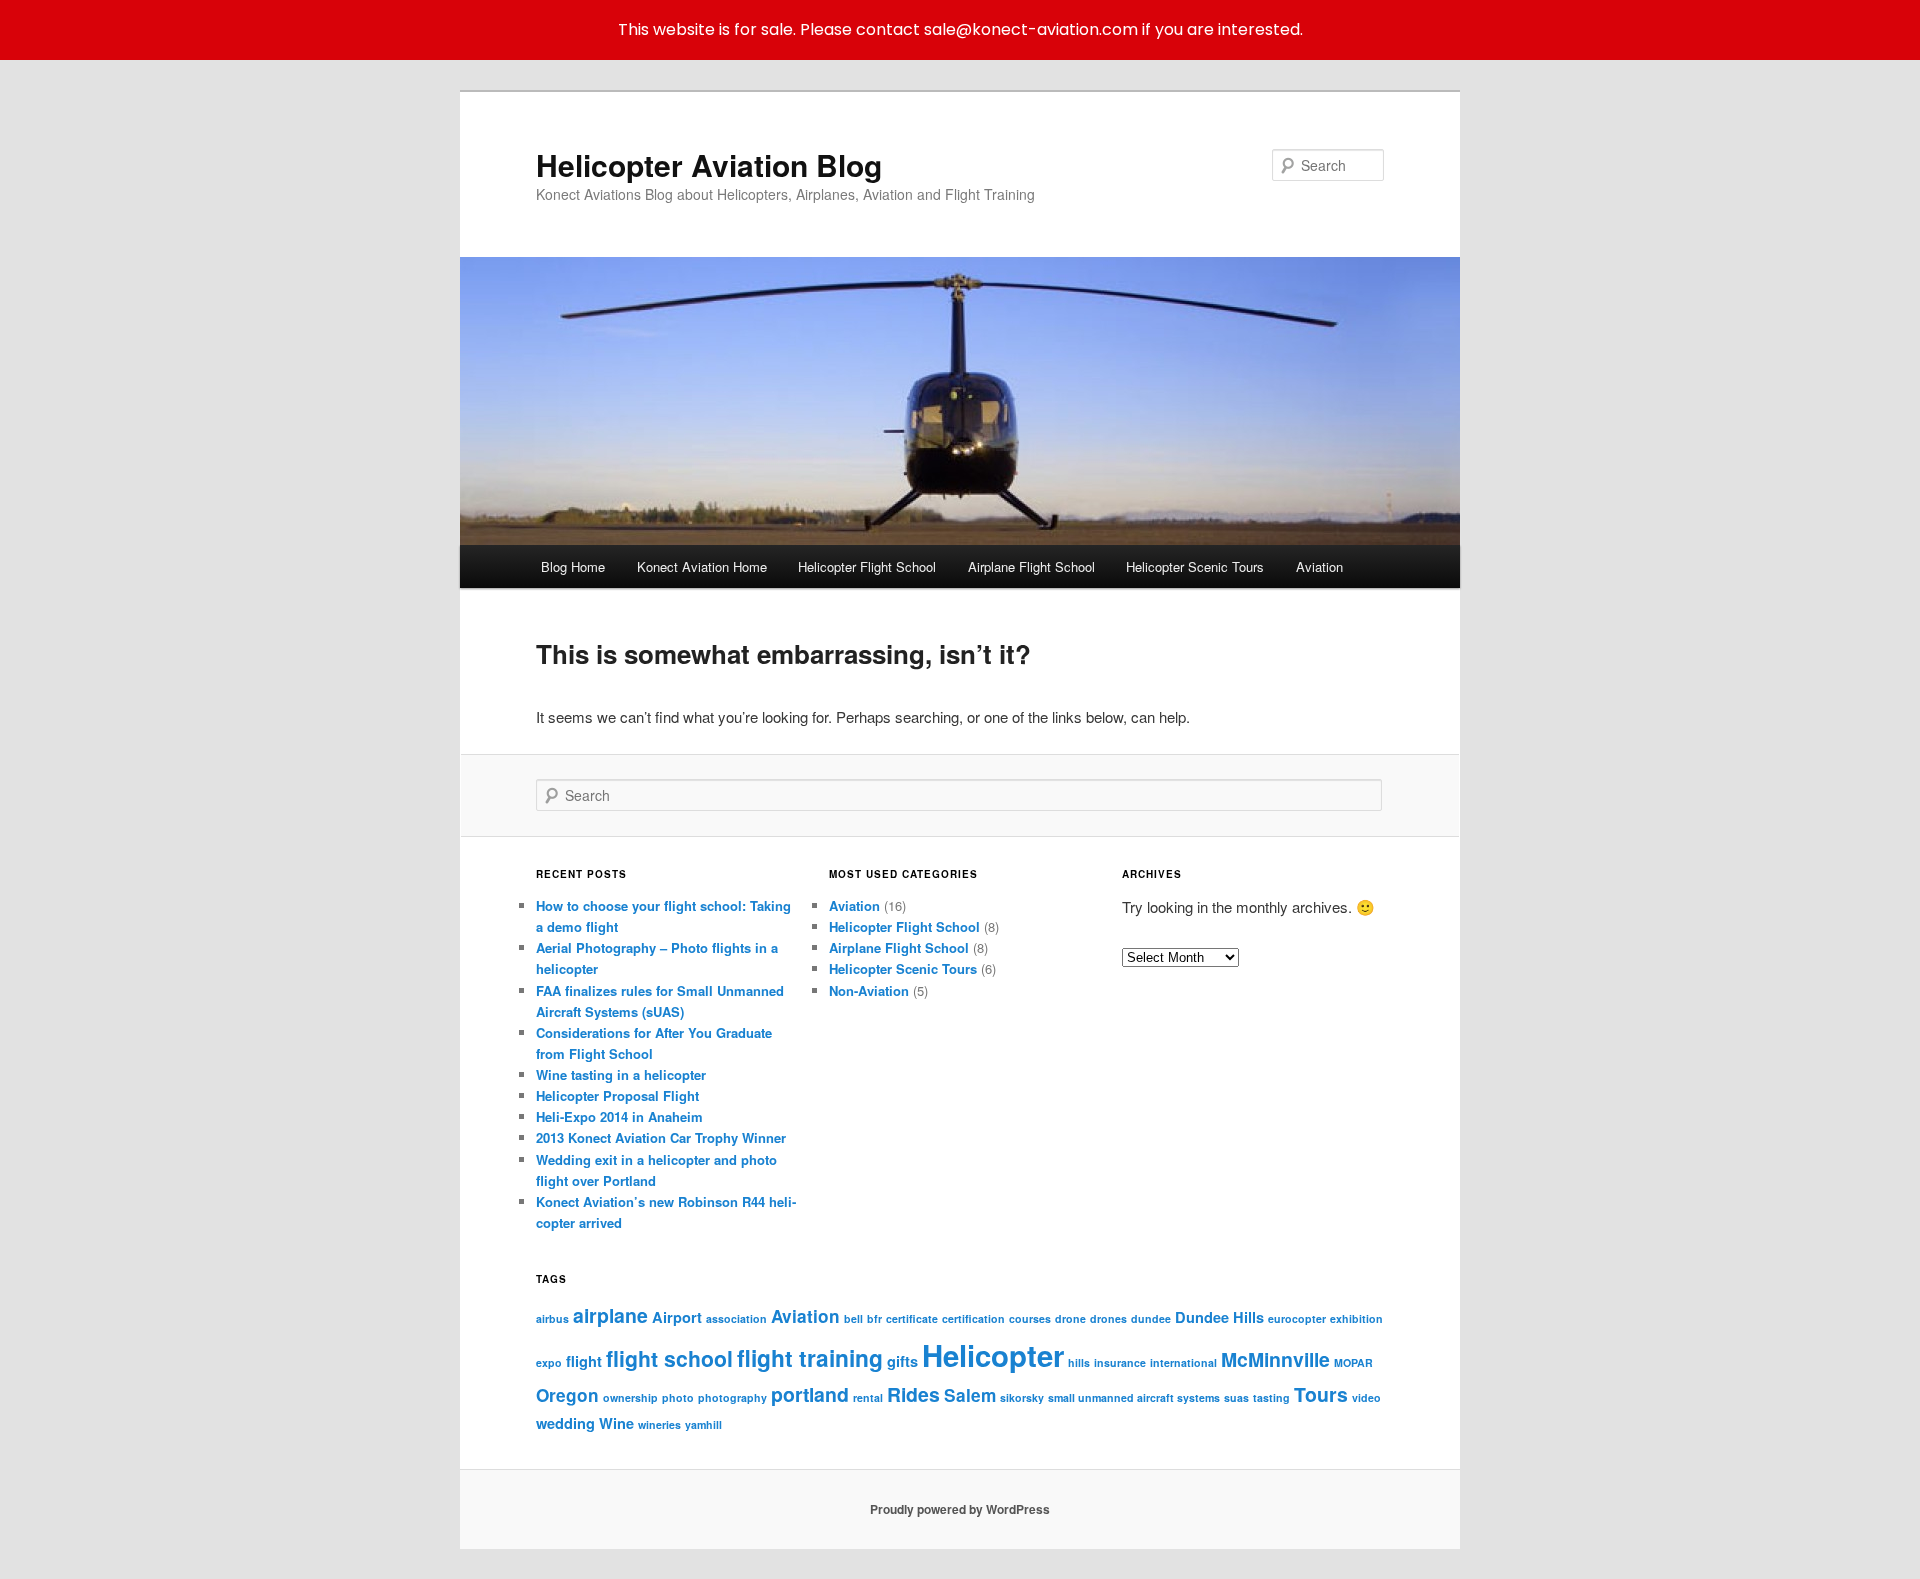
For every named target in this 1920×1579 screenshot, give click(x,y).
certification (973, 1318)
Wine (616, 1423)
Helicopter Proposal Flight (617, 1095)
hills (1079, 1362)
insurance (1120, 1362)
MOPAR (1353, 1362)
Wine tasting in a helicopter (621, 1074)
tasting (1271, 1397)
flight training (810, 1357)
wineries (659, 1424)
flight (584, 1361)
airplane (610, 1315)
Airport (677, 1317)
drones (1108, 1318)
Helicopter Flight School (867, 566)
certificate (912, 1318)
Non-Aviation (869, 990)
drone (1070, 1318)
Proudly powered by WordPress (960, 1509)
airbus (552, 1318)
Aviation (1319, 566)
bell (853, 1318)
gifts (902, 1361)
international (1183, 1362)
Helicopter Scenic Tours (1195, 566)
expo (549, 1362)
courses (1030, 1318)
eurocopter (1297, 1318)
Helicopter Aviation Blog (709, 164)
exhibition (1356, 1318)
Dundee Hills (1219, 1317)
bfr (874, 1318)
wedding (565, 1423)
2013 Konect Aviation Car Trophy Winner (661, 1137)
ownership (630, 1397)
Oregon (567, 1395)
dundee (1151, 1318)
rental (868, 1397)
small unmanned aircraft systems (1134, 1397)
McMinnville (1275, 1359)
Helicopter (993, 1355)
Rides (913, 1394)
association (736, 1318)
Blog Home (573, 566)
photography (732, 1397)
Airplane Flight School (1031, 566)
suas (1236, 1397)
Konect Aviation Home (702, 566)
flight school (669, 1358)
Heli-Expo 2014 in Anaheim (619, 1116)
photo (678, 1397)
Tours (1321, 1394)
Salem (970, 1395)
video (1366, 1397)
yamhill (703, 1424)
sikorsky (1022, 1397)
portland (810, 1394)
